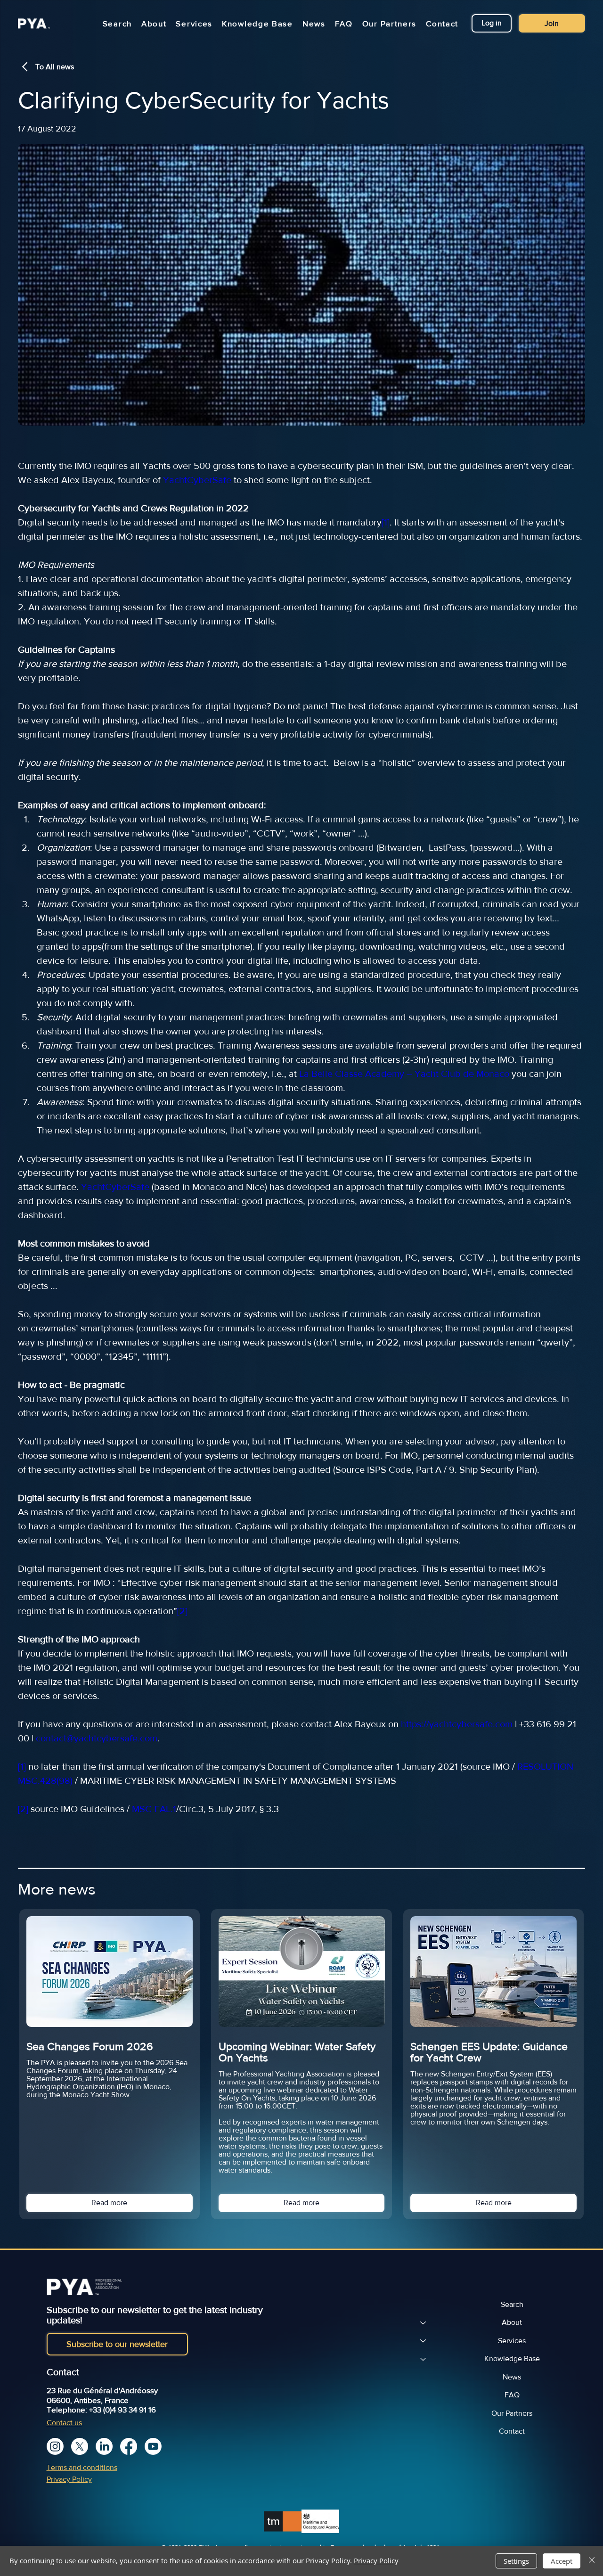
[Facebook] (129, 2446)
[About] (423, 2322)
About (512, 2322)
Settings (516, 2561)
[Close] (592, 2561)
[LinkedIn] (104, 2446)
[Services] (423, 2341)
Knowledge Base (512, 2359)
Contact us (64, 2423)
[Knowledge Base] (423, 2359)
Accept (562, 2561)
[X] (80, 2446)
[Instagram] (55, 2446)
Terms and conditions (82, 2467)
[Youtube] (153, 2446)
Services (512, 2341)
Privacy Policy (69, 2479)
